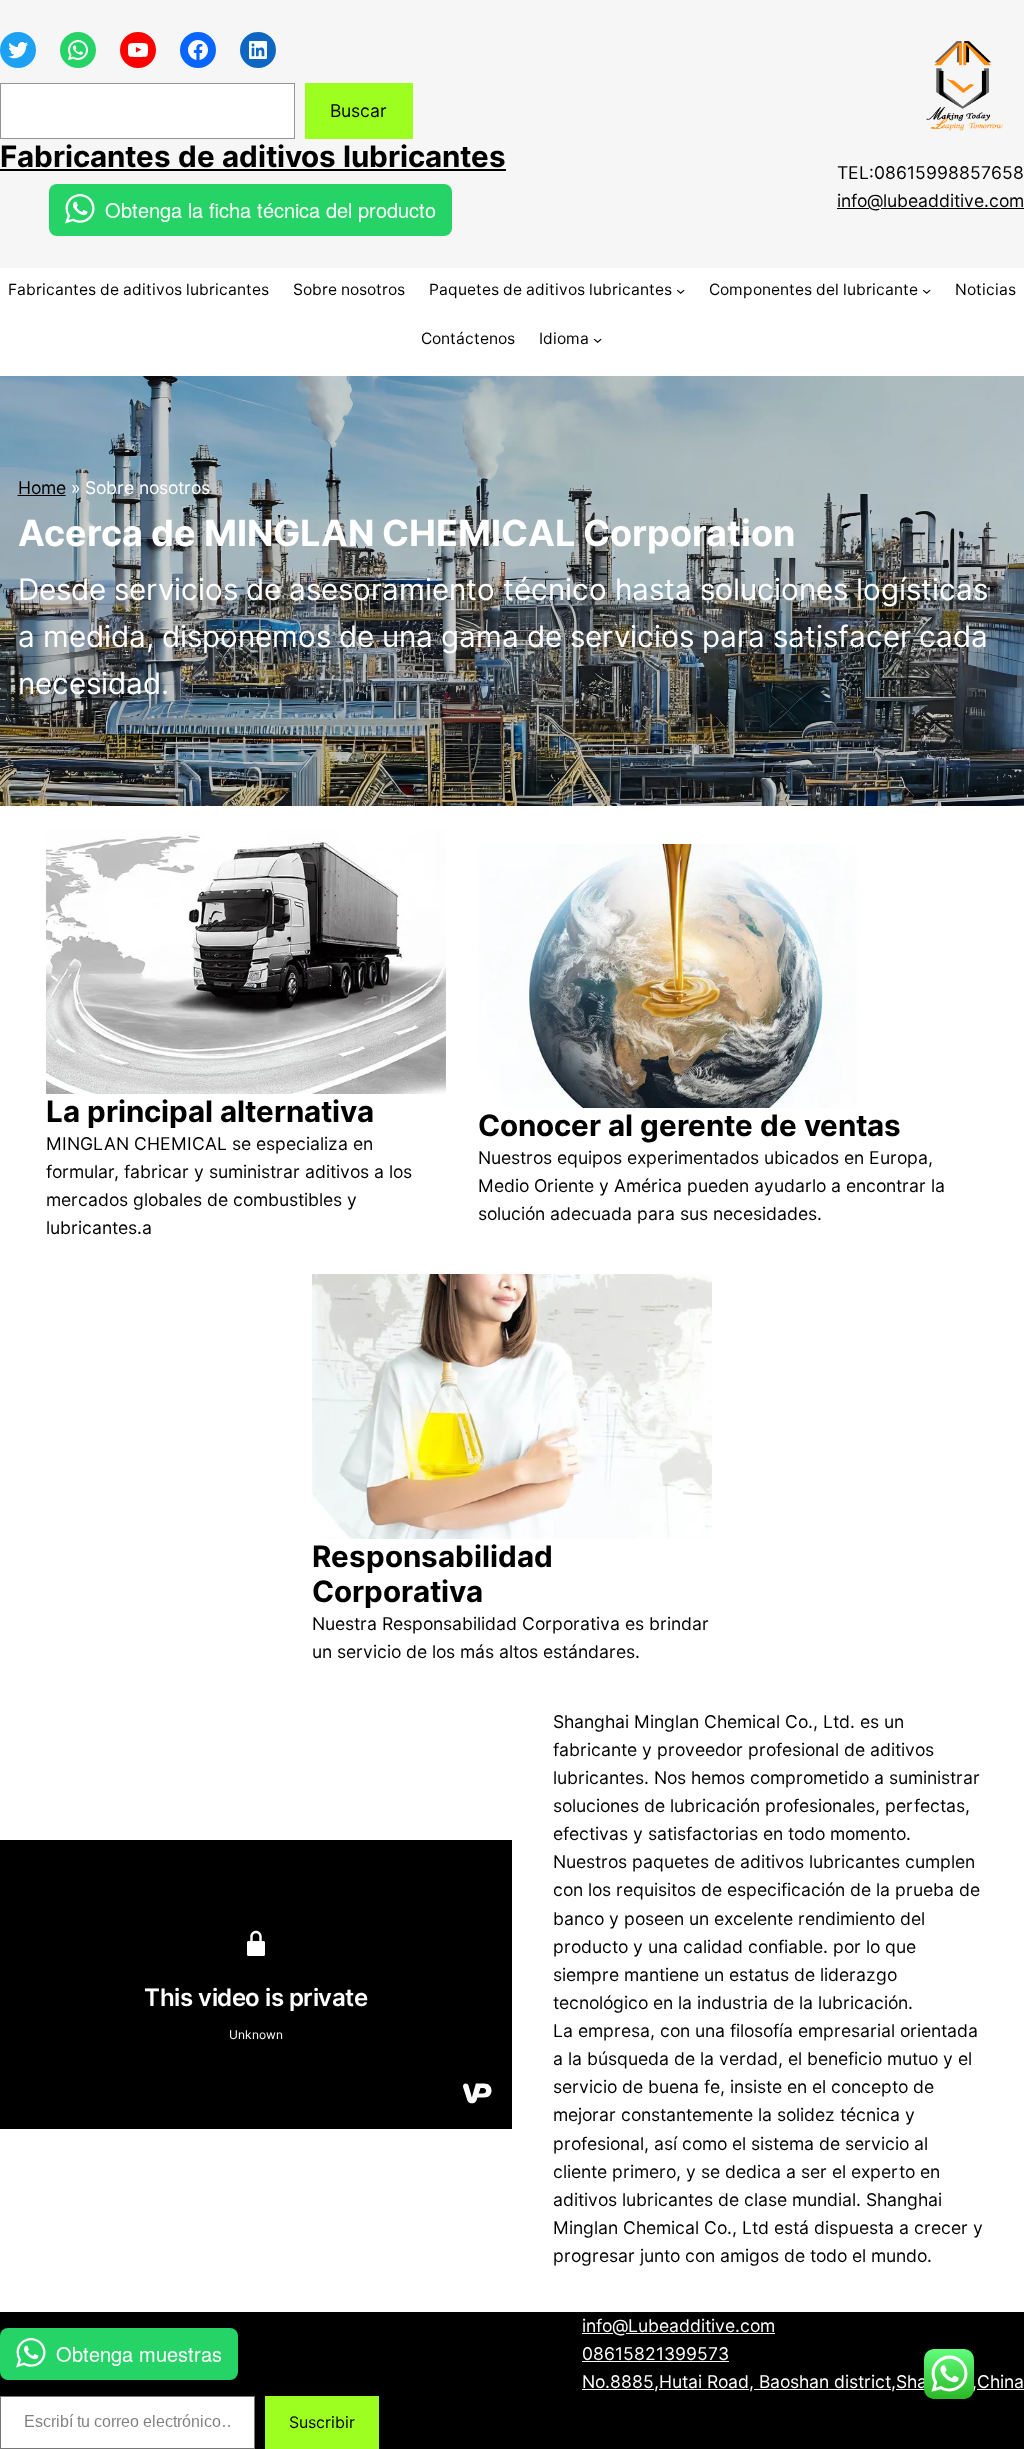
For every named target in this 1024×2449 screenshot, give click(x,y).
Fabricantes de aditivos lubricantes (253, 156)
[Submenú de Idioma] (597, 339)
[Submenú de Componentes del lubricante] (926, 290)
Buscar (358, 110)
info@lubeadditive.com (930, 200)
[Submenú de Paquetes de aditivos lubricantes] (680, 290)
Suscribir (322, 2422)
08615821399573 (655, 2353)
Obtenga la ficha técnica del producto (270, 209)
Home (42, 487)
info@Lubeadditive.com (678, 2325)
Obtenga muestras (139, 2353)
